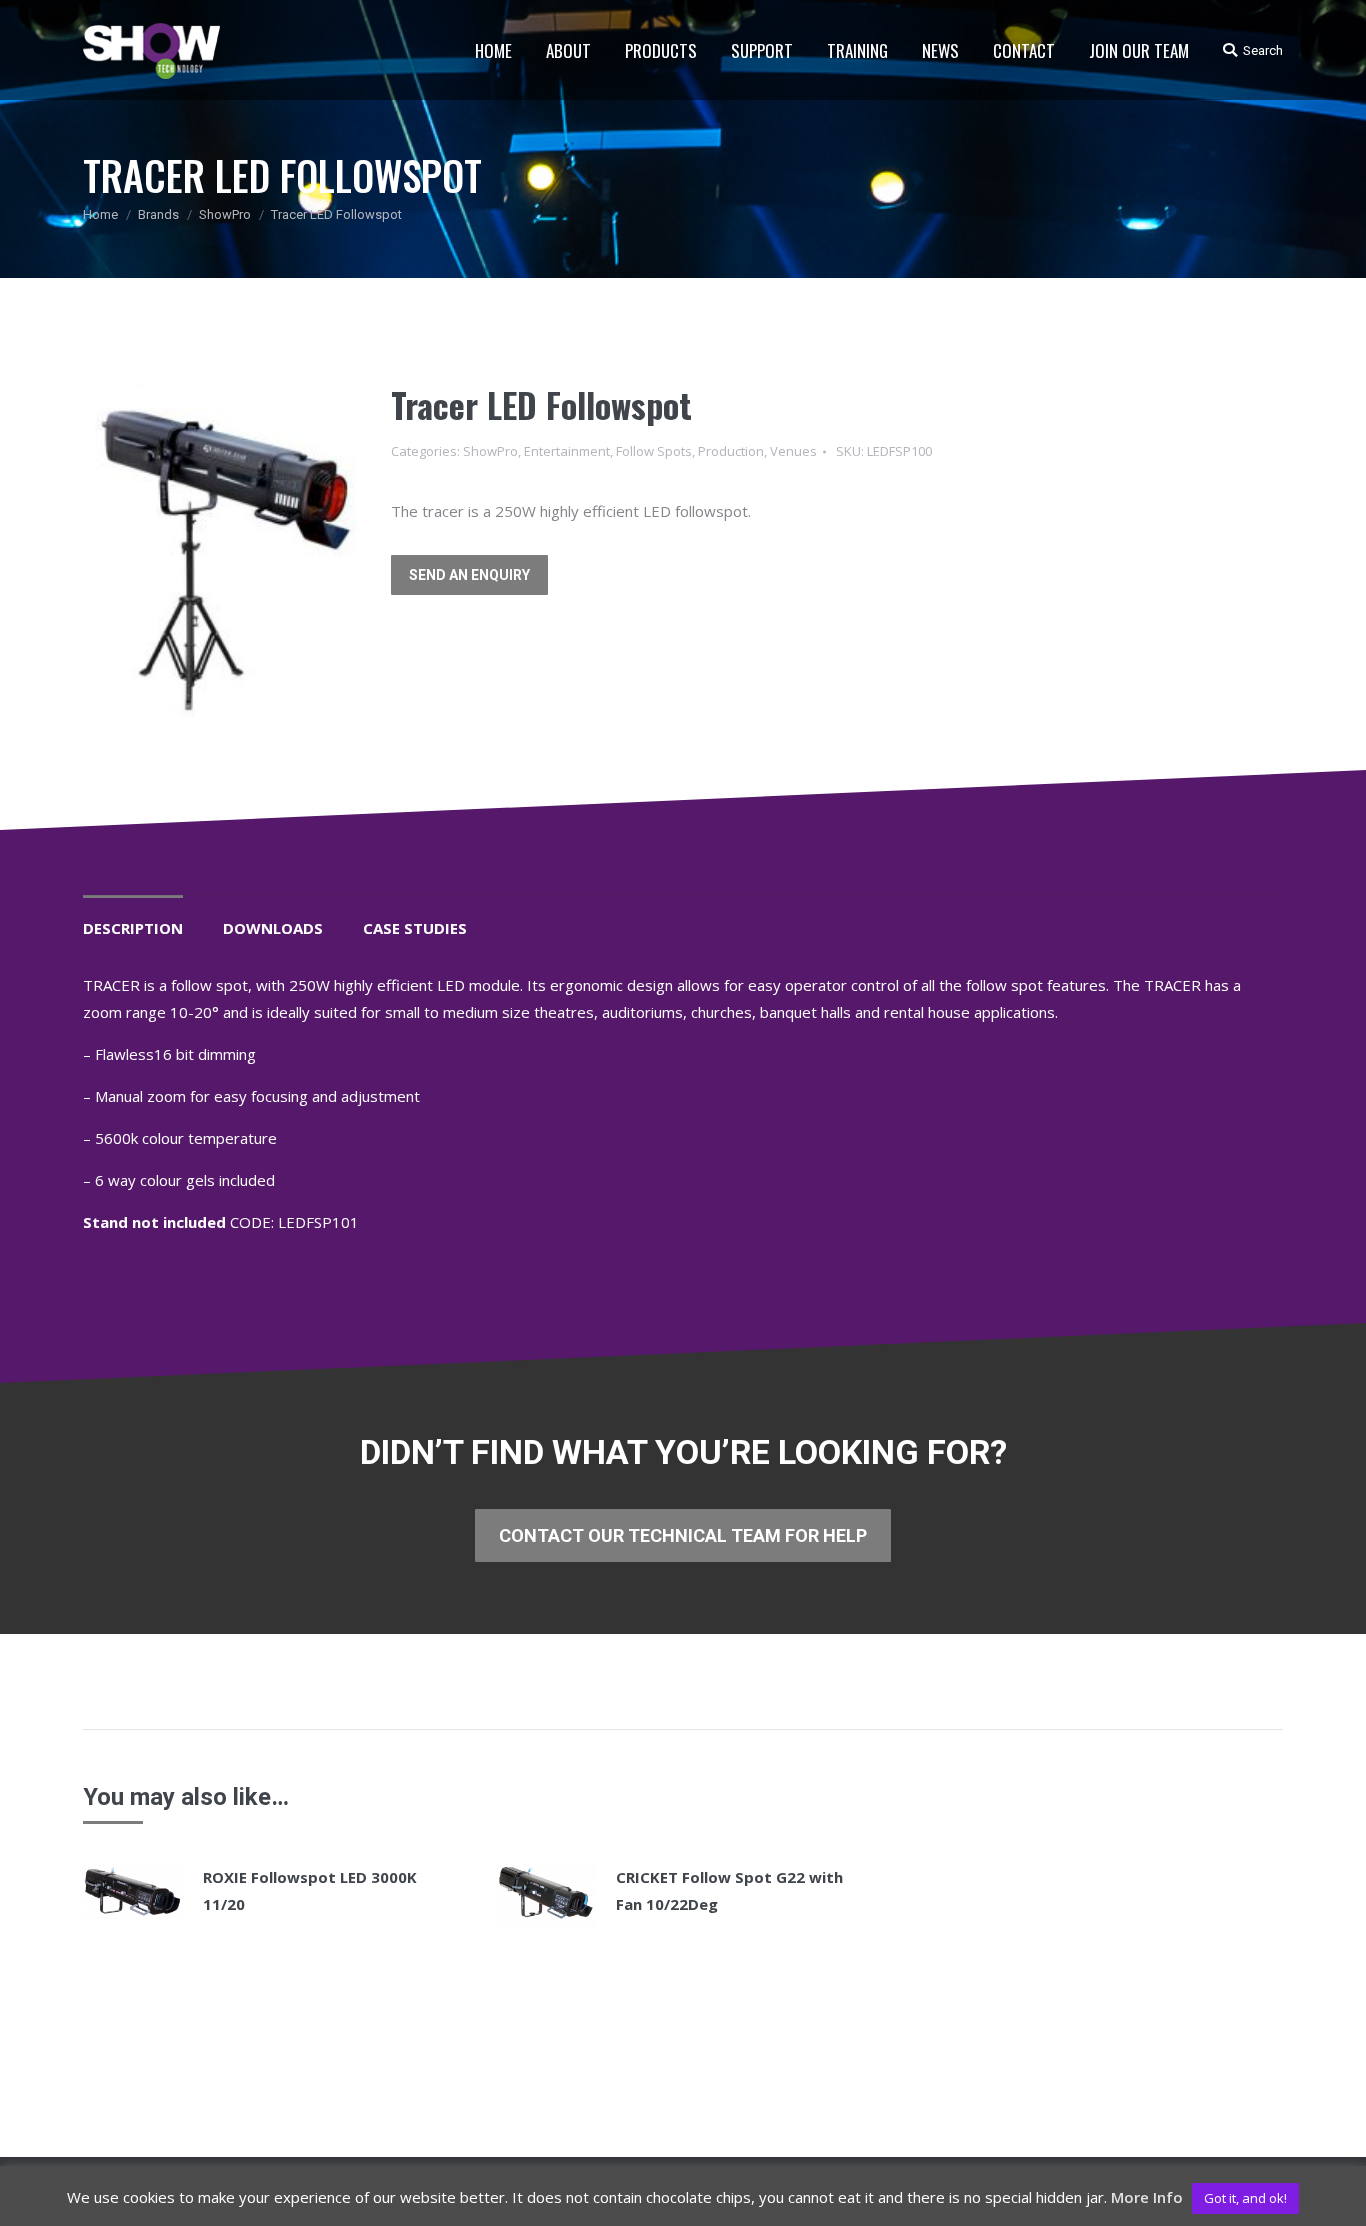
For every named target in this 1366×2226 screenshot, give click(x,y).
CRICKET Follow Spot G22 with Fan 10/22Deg (729, 1890)
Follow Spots (654, 451)
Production (731, 451)
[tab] (133, 918)
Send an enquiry (469, 575)
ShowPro (225, 214)
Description (133, 928)
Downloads (273, 928)
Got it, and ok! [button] (1245, 2198)
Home (100, 214)
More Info (1147, 2197)
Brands (158, 214)
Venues (793, 451)
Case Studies (415, 928)
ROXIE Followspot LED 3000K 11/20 (310, 1890)
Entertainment (567, 451)
